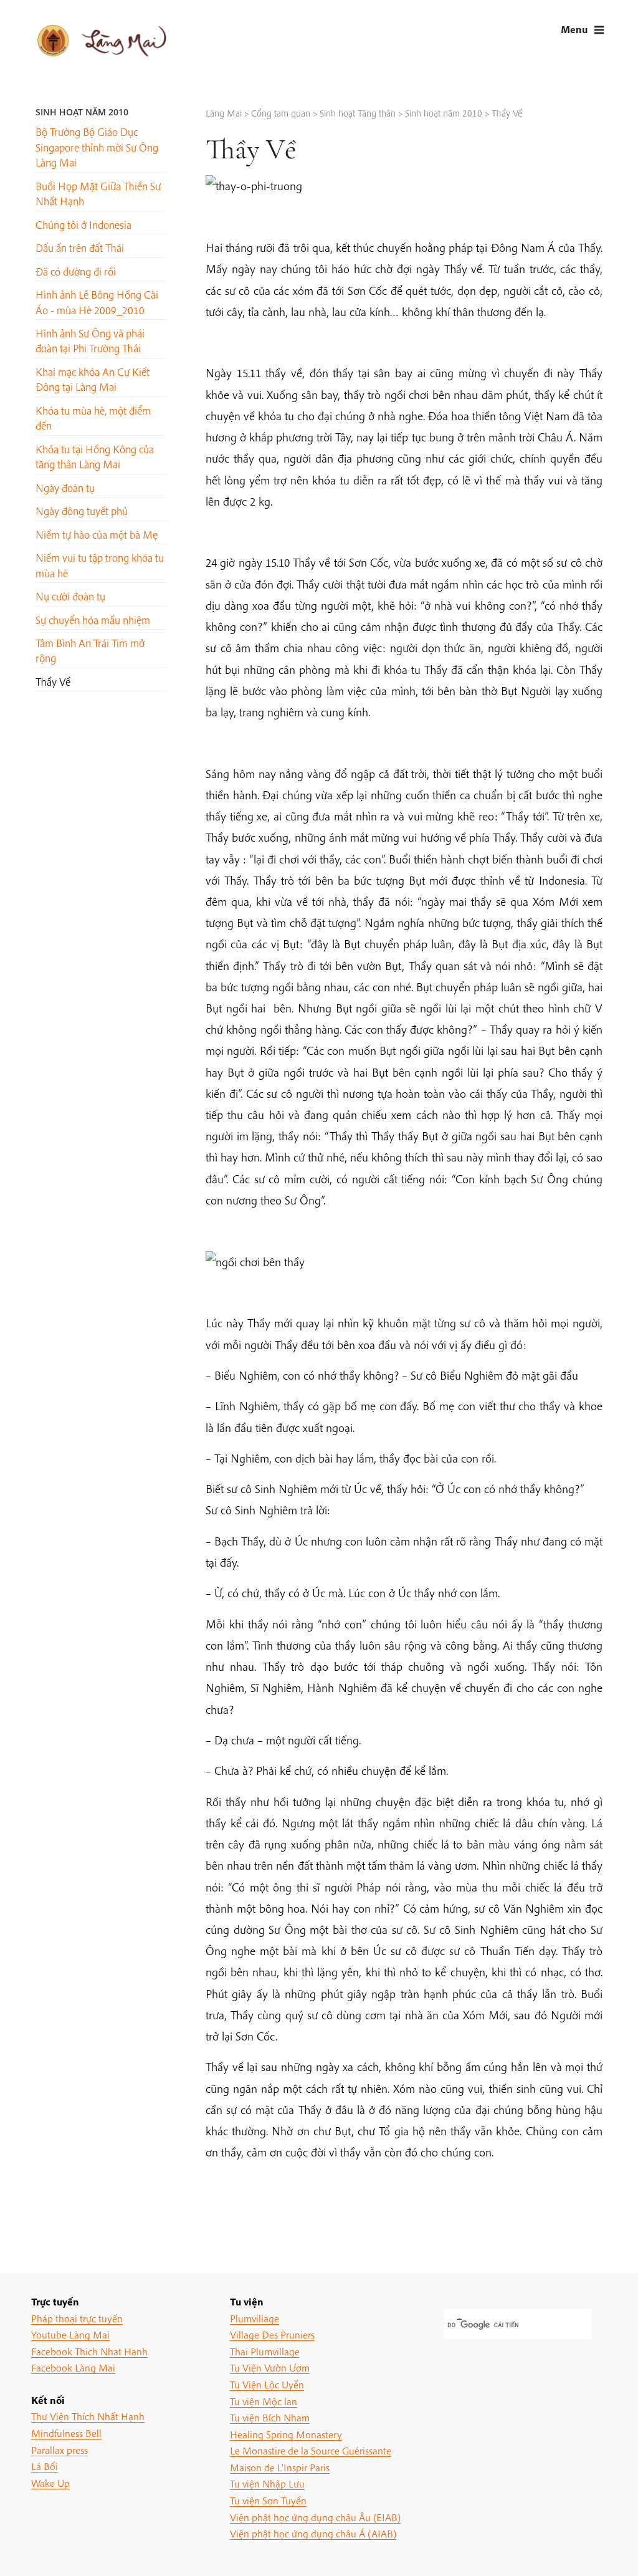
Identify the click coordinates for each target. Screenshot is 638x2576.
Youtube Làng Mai (70, 2334)
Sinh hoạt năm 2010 (82, 112)
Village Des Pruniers (272, 2334)
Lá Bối (45, 2466)
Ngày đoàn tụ (65, 488)
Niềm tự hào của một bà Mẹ (97, 535)
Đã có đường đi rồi (76, 272)
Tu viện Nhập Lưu (267, 2483)
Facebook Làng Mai (73, 2367)
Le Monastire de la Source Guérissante (311, 2450)
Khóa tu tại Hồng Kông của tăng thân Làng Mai (95, 457)
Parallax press (60, 2450)
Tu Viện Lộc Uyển (267, 2384)
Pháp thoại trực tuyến (77, 2318)
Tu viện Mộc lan (264, 2401)
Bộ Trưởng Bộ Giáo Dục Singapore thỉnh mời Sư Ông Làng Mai (97, 147)
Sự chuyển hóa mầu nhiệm (93, 620)
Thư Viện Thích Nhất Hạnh (88, 2416)
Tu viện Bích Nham (270, 2417)
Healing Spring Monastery (286, 2434)
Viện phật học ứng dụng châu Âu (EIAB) (315, 2517)
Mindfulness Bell (66, 2433)
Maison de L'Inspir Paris (280, 2467)
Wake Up (50, 2483)
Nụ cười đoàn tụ (70, 596)
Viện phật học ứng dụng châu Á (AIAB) (313, 2533)
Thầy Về (53, 682)
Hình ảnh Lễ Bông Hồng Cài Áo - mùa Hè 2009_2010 (97, 302)
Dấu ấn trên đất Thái (80, 248)
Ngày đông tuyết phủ (82, 511)
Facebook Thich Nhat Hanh (89, 2351)
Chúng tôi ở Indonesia (83, 225)
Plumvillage (255, 2318)
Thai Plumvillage (265, 2351)
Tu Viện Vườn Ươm (270, 2367)
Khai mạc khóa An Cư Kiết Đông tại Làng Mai (93, 379)
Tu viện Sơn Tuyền (268, 2500)
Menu (574, 29)
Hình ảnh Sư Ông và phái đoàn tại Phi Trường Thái (90, 341)
